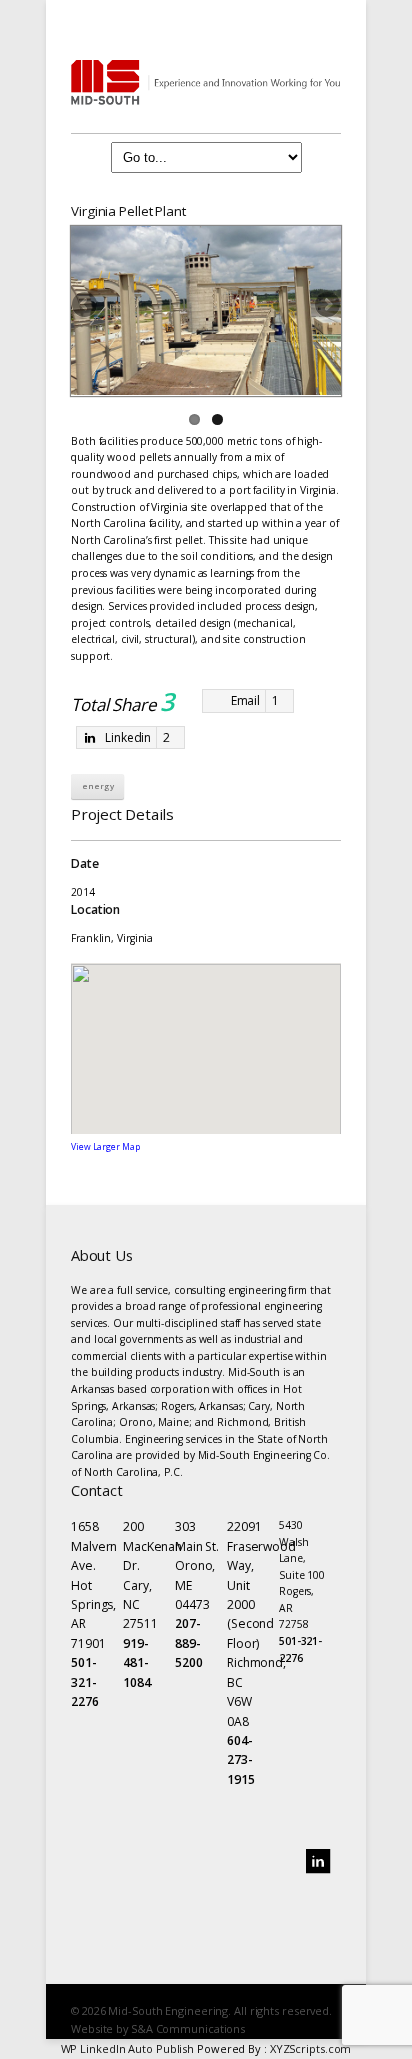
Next (326, 306)
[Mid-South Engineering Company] (206, 82)
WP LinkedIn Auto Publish (128, 2048)
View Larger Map (105, 1147)
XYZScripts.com (311, 2048)
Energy (97, 786)
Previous (86, 306)
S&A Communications (188, 2028)
